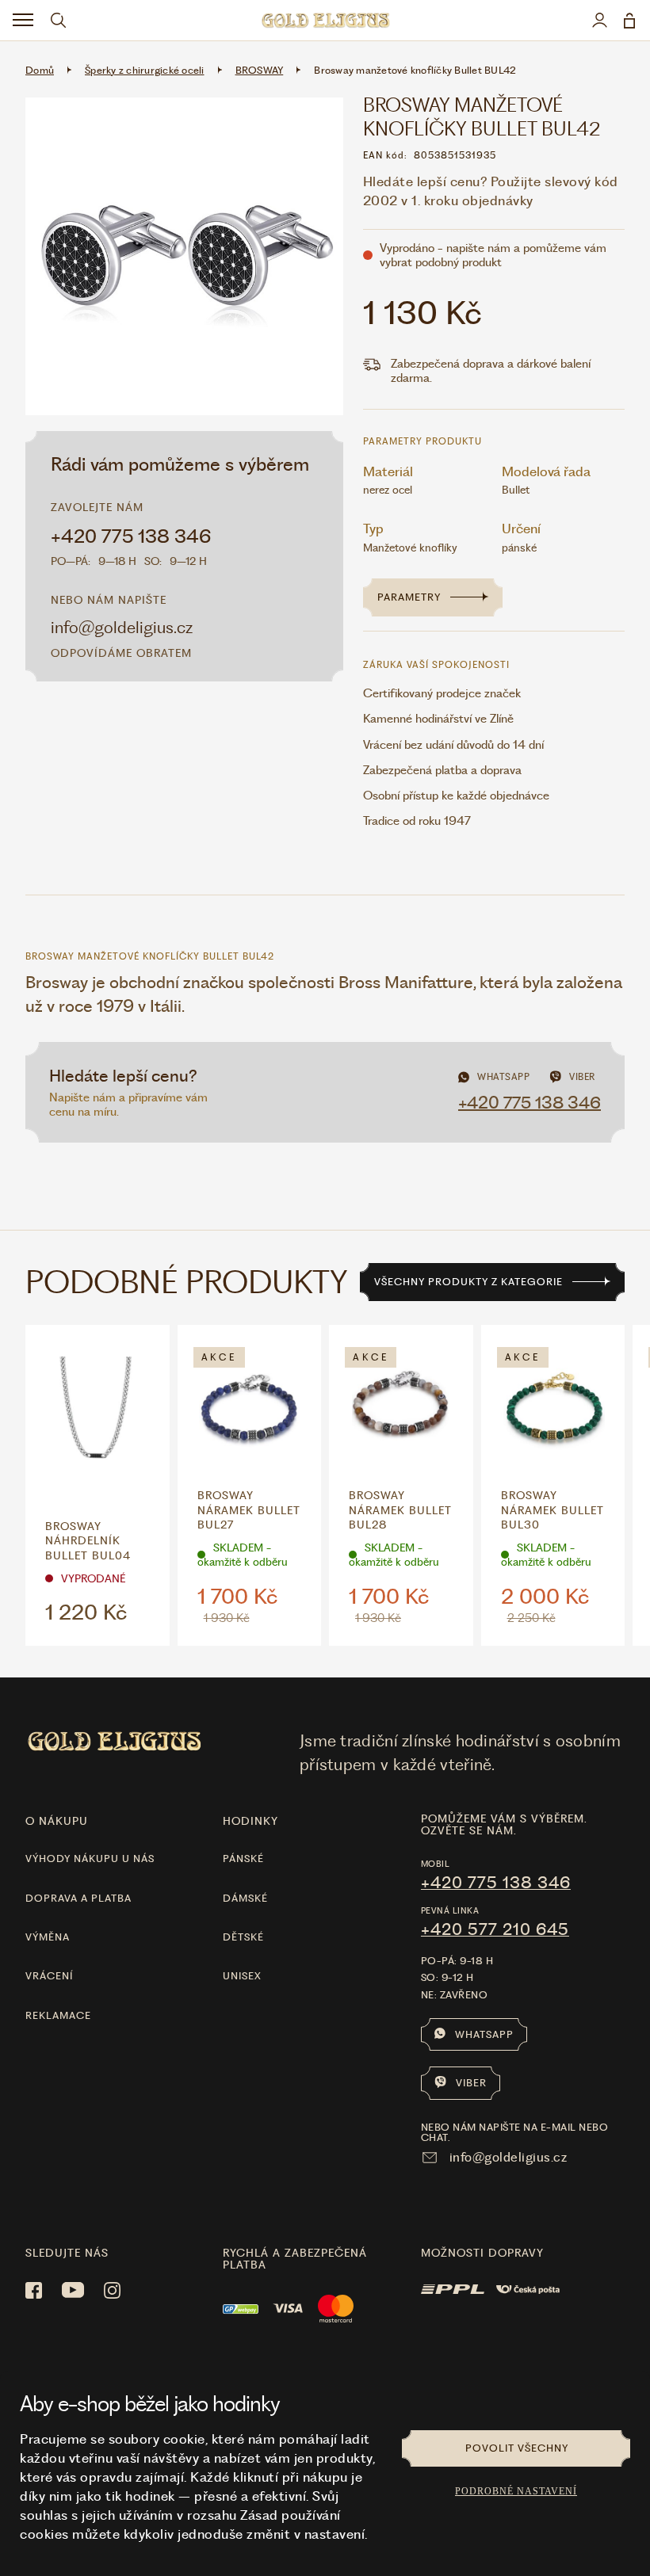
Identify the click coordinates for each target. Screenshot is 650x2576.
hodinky (250, 1821)
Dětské (243, 1937)
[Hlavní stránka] (325, 20)
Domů (40, 70)
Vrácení (49, 1976)
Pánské (243, 1859)
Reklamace (58, 2015)
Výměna (48, 1937)
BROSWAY (260, 70)
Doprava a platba (78, 1898)
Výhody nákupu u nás (90, 1859)
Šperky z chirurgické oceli (145, 70)
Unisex (242, 1976)
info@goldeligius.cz (122, 627)
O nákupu (57, 1821)
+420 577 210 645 (495, 1929)
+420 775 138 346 (131, 536)
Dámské (245, 1898)
